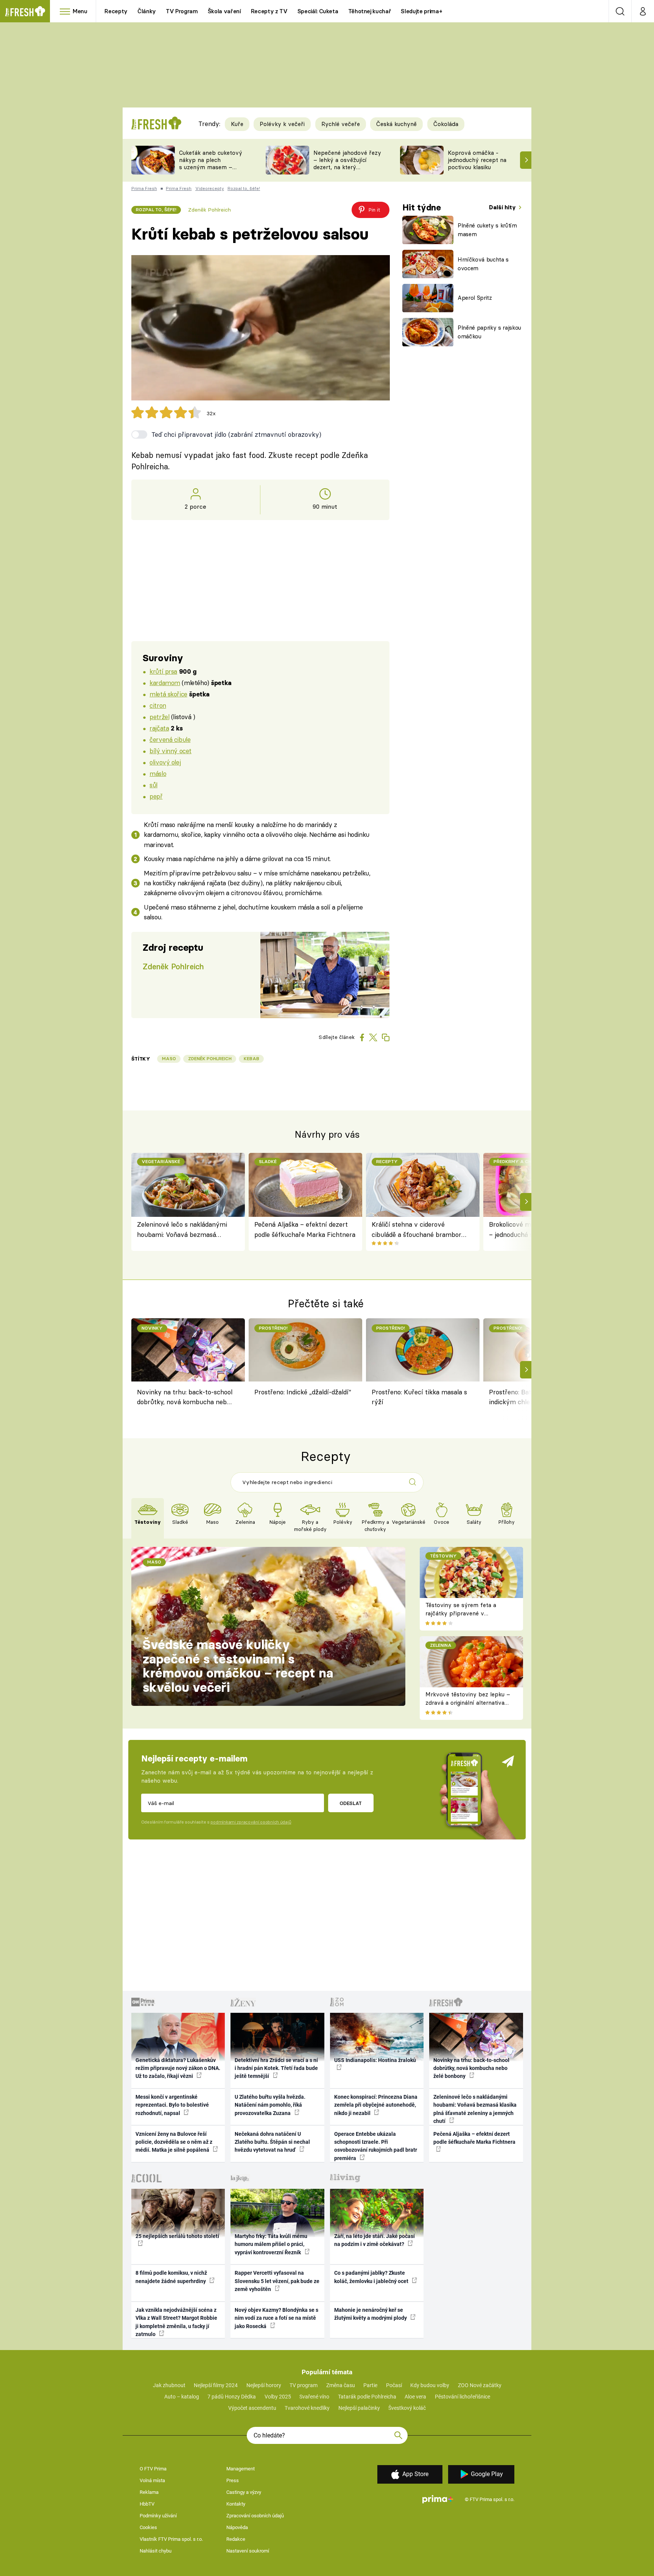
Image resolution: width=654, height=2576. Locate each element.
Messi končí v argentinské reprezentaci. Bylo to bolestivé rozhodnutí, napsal (172, 2105)
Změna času (341, 2385)
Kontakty (236, 2504)
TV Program (182, 11)
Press (233, 2480)
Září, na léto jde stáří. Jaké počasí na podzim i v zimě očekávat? (374, 2240)
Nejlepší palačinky (359, 2408)
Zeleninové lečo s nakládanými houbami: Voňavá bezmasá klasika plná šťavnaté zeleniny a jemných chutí (184, 1230)
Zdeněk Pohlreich (209, 210)
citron (158, 705)
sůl (153, 785)
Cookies (148, 2527)
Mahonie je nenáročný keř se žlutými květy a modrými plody (371, 2314)
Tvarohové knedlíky (307, 2408)
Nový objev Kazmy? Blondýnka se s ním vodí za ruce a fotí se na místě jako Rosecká (276, 2318)
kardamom (165, 683)
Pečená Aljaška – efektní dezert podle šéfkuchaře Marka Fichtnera (305, 1229)
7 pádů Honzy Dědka (232, 2397)
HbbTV (147, 2504)
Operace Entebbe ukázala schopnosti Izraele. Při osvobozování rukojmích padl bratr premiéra (376, 2146)
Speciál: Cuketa (318, 11)
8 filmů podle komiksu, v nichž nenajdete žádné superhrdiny (171, 2277)
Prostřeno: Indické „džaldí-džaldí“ (303, 1392)
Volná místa (152, 2480)
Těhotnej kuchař (370, 11)
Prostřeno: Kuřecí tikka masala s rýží (419, 1397)
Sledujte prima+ (421, 11)
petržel (159, 717)
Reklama (149, 2492)
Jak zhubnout (169, 2385)
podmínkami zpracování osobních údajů (251, 1822)
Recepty (116, 11)
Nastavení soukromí (248, 2551)
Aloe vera (415, 2397)
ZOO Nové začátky (480, 2385)
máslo (158, 773)
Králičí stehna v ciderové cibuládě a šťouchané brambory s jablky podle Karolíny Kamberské (418, 1230)
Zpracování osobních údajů (255, 2516)
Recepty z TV (269, 11)
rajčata (159, 728)
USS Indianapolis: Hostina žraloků (375, 2060)
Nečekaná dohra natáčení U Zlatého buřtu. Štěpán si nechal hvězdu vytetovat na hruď (272, 2142)
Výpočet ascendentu (252, 2408)
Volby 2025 (278, 2397)
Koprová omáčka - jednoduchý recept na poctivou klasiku (477, 160)
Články (147, 11)
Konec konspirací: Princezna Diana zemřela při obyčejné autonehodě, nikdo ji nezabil (376, 2105)
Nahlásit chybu (156, 2551)
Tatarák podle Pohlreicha (367, 2397)
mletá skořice (168, 694)
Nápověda (237, 2527)
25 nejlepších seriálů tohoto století (177, 2236)
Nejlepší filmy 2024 (216, 2385)
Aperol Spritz (475, 298)
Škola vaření (224, 11)
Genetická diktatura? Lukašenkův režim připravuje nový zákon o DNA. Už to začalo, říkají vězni (178, 2068)
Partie (370, 2385)
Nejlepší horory (264, 2385)
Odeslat (351, 1803)
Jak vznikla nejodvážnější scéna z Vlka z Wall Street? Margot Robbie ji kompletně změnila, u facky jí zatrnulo (176, 2322)
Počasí (394, 2385)
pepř (156, 796)
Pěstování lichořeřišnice (462, 2397)
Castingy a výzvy (244, 2492)
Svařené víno (314, 2397)
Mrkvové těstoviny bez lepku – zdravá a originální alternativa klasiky (468, 1703)
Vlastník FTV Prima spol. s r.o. (171, 2539)
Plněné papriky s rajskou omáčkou (489, 332)
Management (241, 2469)
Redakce (236, 2539)
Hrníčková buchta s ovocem (483, 264)
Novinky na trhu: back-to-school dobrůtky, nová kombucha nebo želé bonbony (185, 1398)
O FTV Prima (153, 2469)
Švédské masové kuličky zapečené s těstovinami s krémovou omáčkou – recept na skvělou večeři (238, 1666)
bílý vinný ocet (171, 751)
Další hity (503, 207)
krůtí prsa (163, 671)
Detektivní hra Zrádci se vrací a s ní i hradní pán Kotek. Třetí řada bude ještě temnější (276, 2068)
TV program (304, 2385)
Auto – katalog (182, 2397)
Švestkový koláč (407, 2408)
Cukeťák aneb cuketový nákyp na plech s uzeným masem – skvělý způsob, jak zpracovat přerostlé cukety (211, 171)
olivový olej (165, 762)
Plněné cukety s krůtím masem (487, 230)
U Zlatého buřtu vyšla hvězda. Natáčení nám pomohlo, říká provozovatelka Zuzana (270, 2105)
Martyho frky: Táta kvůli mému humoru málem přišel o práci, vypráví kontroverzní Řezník (271, 2244)
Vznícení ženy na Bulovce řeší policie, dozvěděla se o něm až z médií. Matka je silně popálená (174, 2142)
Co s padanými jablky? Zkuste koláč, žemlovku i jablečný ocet (372, 2277)
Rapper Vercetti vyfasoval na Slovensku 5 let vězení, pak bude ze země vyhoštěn (277, 2281)
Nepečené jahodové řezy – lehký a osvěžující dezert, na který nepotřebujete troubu (347, 163)
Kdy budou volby (430, 2385)
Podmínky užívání (158, 2516)
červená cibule (170, 739)
